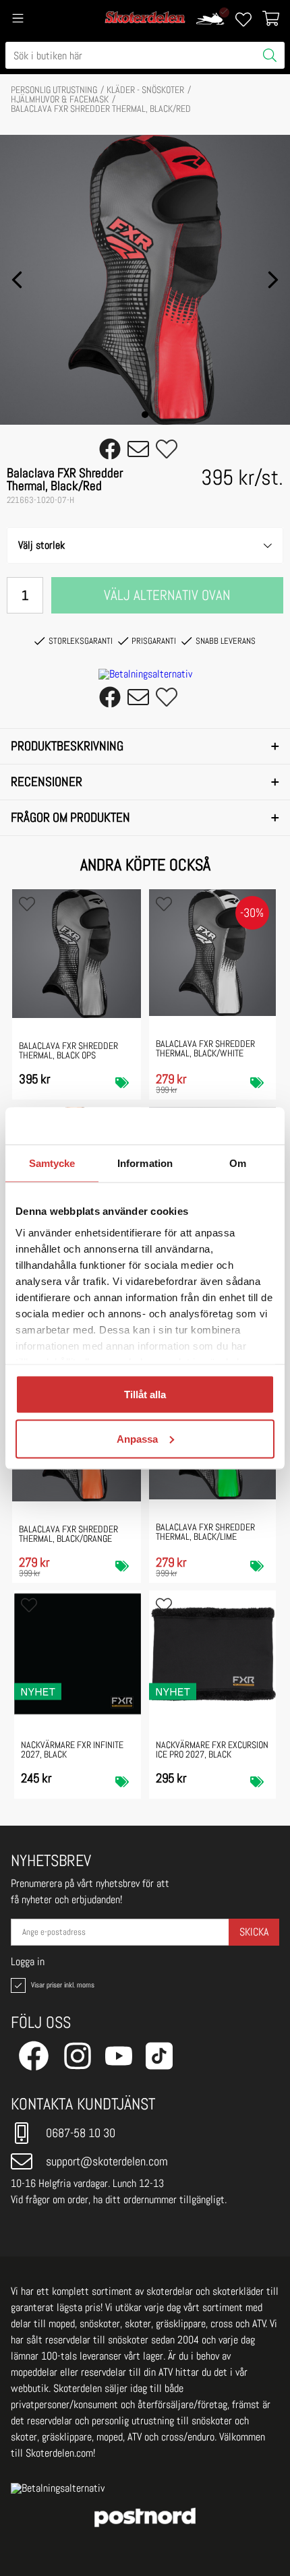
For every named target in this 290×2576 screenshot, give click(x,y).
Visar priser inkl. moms (61, 1985)
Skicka (254, 1932)
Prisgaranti (154, 641)
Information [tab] (145, 1163)
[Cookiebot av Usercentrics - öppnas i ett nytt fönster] (215, 1126)
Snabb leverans (226, 641)
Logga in (28, 1962)
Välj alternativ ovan (167, 595)
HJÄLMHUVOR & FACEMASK (60, 99)
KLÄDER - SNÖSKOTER (145, 90)
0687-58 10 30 (81, 2133)
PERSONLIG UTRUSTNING (54, 90)
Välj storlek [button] (41, 545)
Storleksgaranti (81, 641)
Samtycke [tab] (52, 1163)
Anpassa (137, 1438)
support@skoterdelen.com (107, 2161)
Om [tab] (238, 1163)
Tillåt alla (145, 1395)
